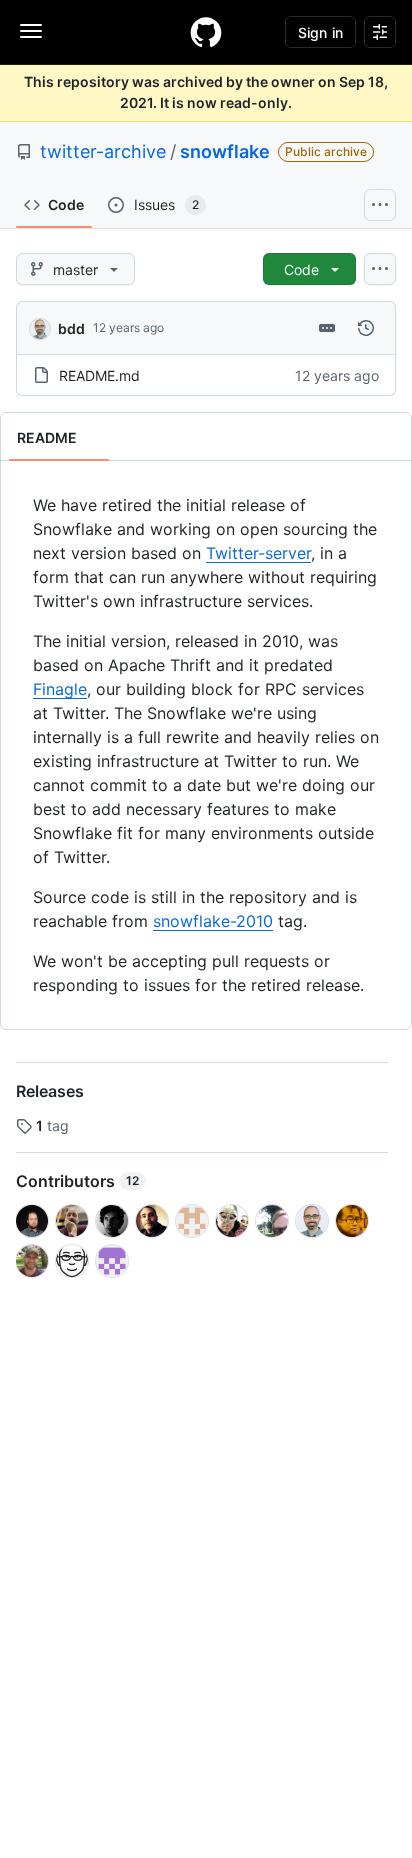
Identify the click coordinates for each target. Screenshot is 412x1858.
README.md (99, 375)
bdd (71, 328)
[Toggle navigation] (31, 31)
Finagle (60, 689)
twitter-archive (103, 151)
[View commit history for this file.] (366, 328)
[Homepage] (206, 32)
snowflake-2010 (213, 921)
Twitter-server (258, 553)
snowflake (225, 151)
